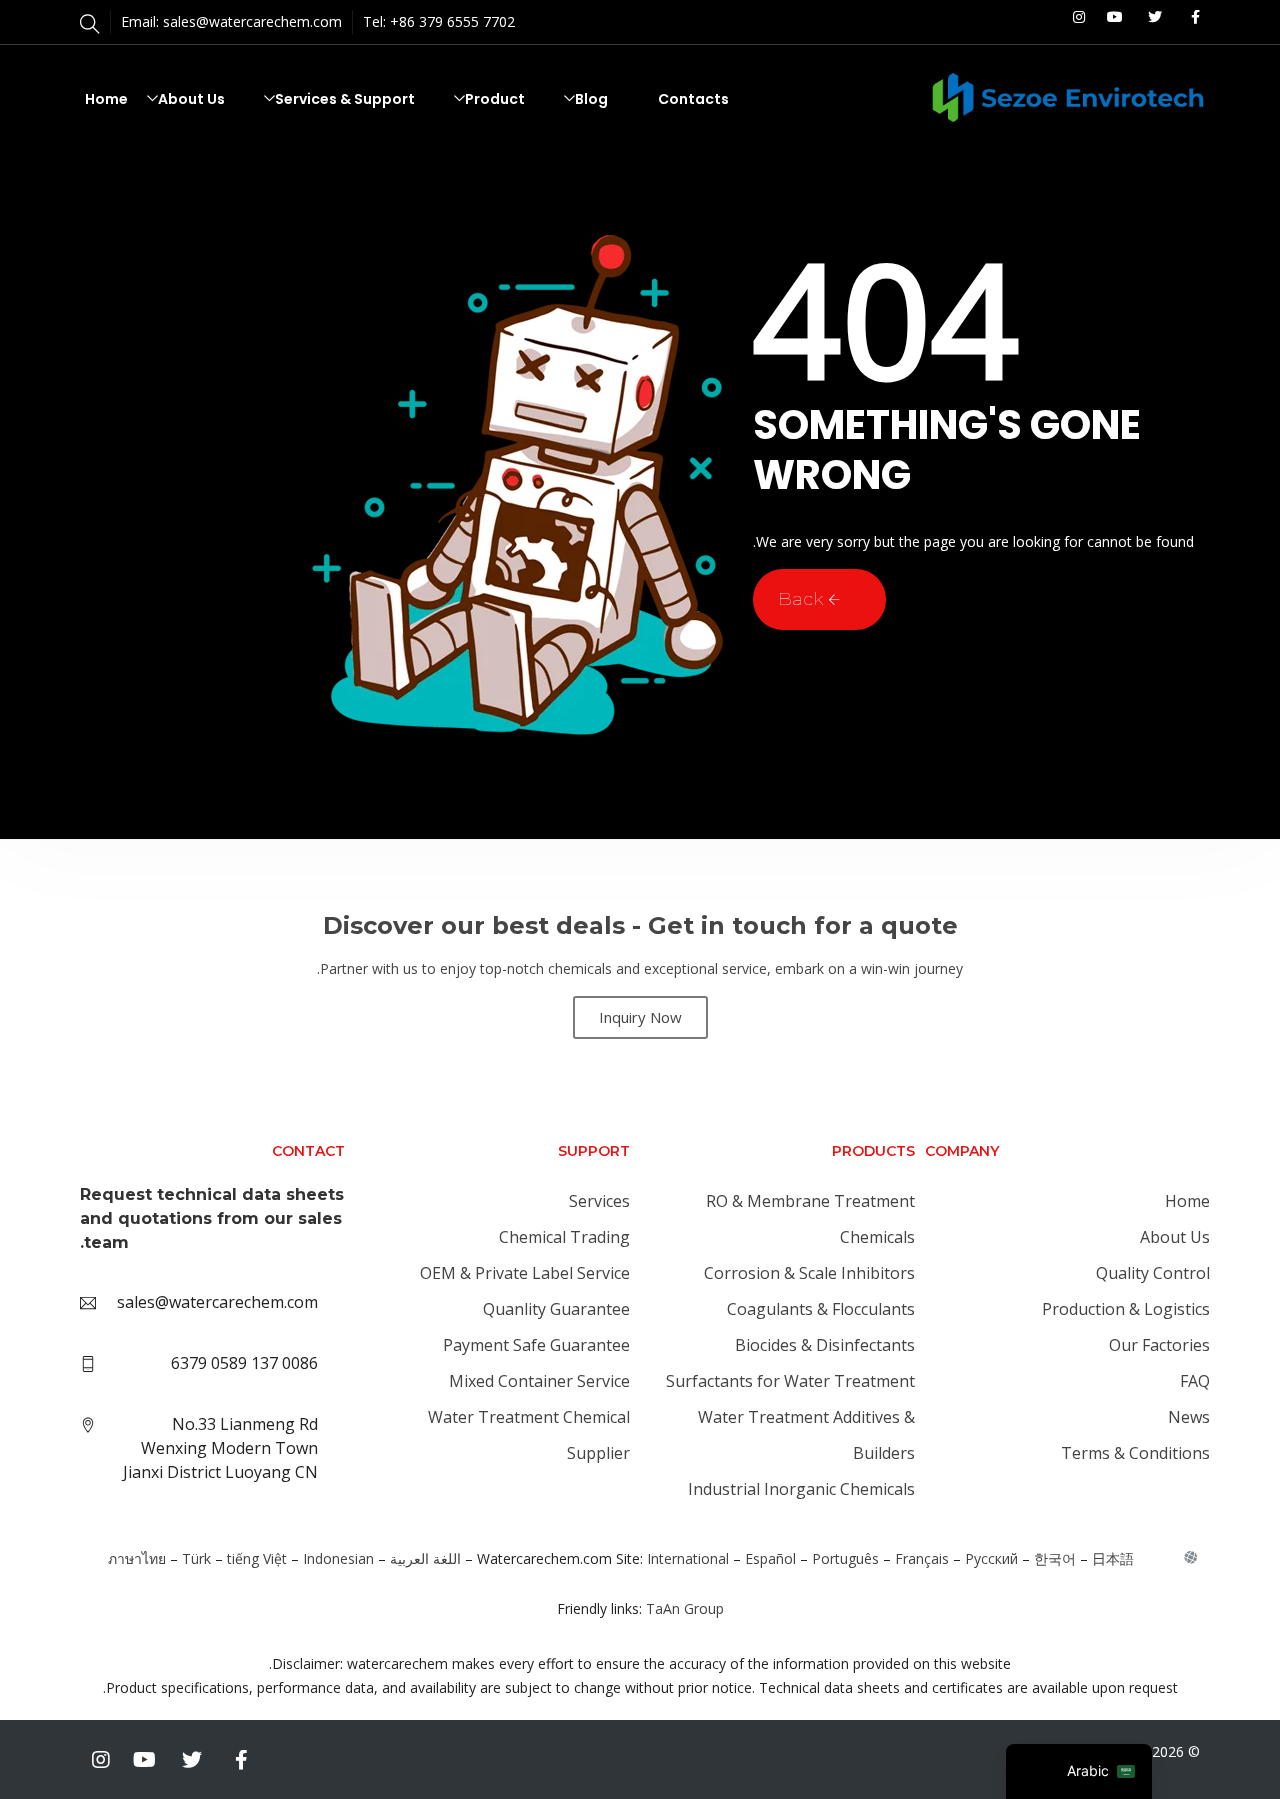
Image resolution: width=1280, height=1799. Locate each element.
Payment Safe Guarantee (536, 1345)
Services (599, 1201)
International (688, 1558)
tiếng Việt (257, 1558)
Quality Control (1153, 1273)
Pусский (991, 1558)
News (1189, 1417)
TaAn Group (685, 1608)
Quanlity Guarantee (556, 1309)
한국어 (1055, 1558)
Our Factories (1159, 1345)
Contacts (693, 99)
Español (770, 1558)
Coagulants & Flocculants (821, 1309)
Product (495, 99)
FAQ (1195, 1381)
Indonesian (338, 1558)
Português (845, 1558)
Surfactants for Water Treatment (790, 1381)
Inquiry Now (640, 1017)
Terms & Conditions (1135, 1453)
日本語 (1113, 1558)
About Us (191, 99)
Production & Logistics (1126, 1309)
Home (106, 99)
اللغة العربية (425, 1558)
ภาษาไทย (137, 1558)
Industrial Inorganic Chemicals (801, 1489)
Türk (196, 1558)
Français (922, 1558)
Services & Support (345, 99)
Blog (591, 99)
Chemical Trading (564, 1237)
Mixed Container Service (539, 1381)
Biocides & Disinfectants (825, 1345)
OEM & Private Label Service (525, 1273)
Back (803, 599)
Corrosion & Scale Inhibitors (809, 1273)
